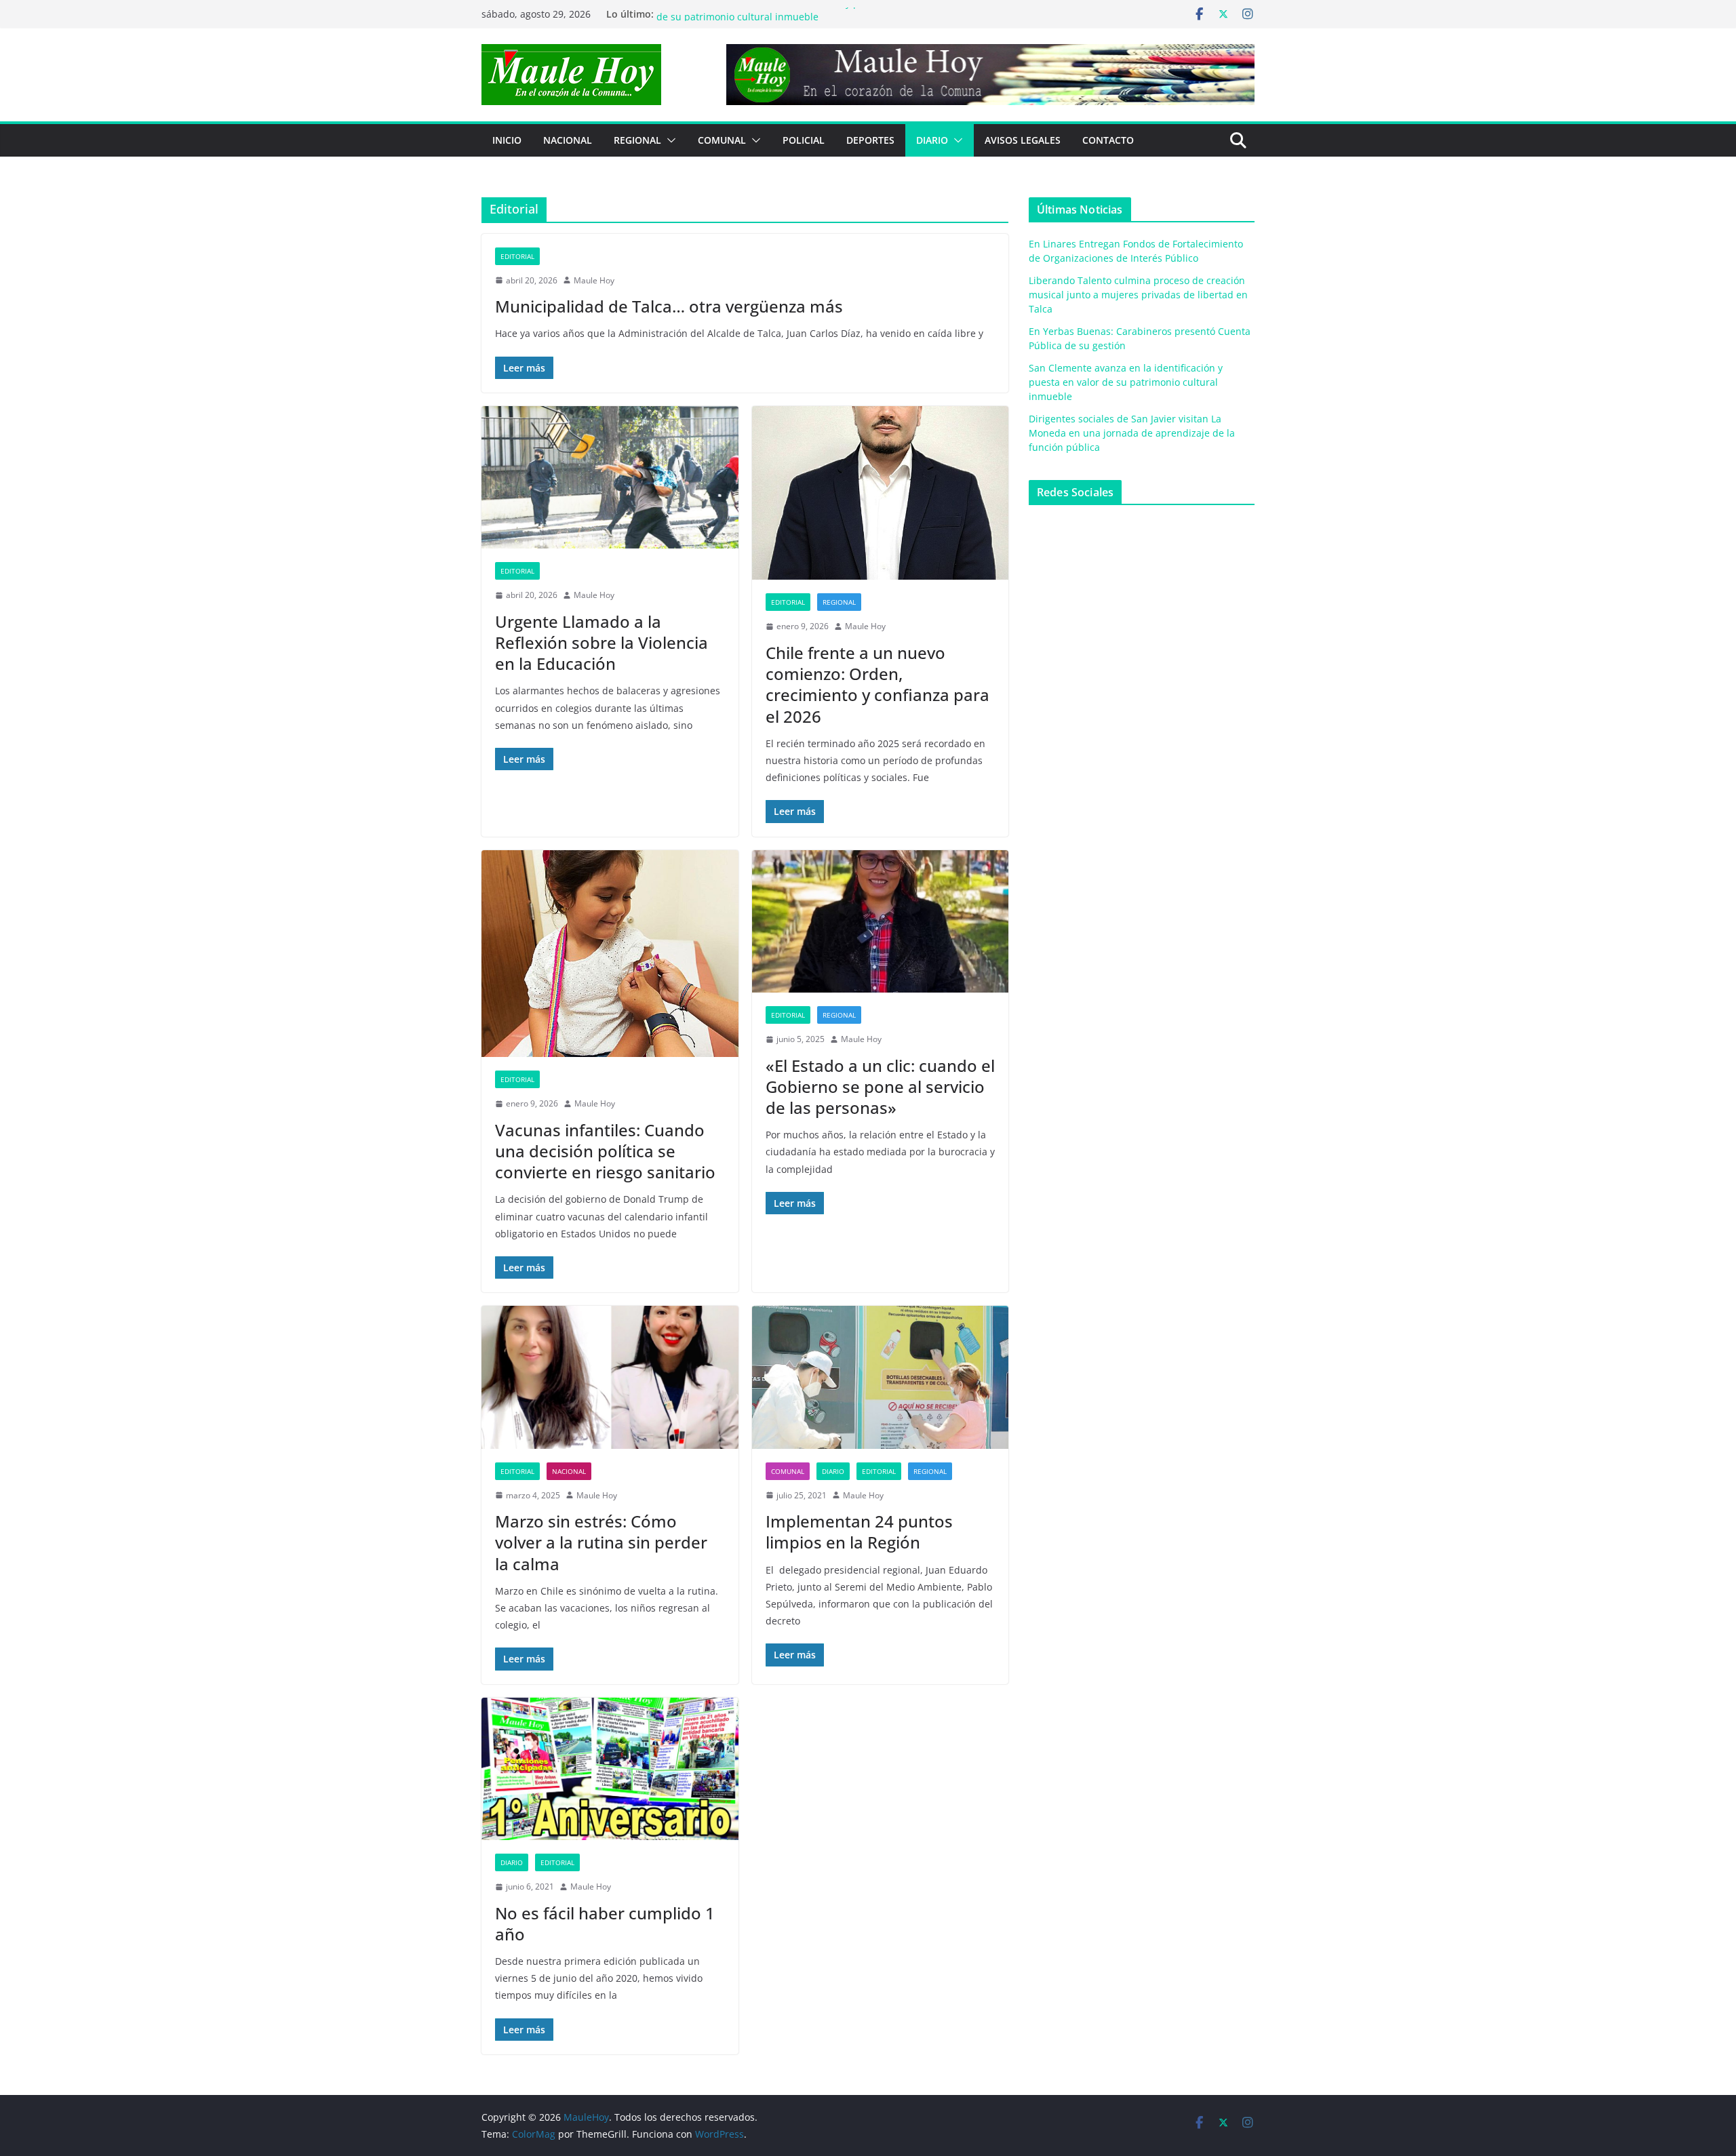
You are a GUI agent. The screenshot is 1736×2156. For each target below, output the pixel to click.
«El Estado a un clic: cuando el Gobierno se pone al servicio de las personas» (880, 1086)
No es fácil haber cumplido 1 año (605, 1923)
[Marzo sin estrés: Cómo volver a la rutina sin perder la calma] (610, 1377)
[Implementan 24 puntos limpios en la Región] (881, 1377)
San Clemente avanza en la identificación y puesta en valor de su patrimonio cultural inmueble (790, 21)
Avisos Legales (1023, 140)
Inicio (507, 140)
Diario (932, 140)
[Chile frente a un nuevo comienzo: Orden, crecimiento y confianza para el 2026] (881, 493)
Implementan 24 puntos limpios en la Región (859, 1532)
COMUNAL (722, 140)
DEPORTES (870, 140)
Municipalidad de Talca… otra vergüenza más (669, 306)
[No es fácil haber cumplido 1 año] (610, 1769)
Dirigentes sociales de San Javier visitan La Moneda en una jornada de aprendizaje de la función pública (1132, 433)
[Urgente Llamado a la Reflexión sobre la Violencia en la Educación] (610, 478)
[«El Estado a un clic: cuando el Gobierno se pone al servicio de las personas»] (881, 922)
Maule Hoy (594, 280)
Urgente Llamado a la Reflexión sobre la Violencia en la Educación (601, 642)
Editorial (517, 256)
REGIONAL (637, 140)
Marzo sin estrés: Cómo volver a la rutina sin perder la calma (601, 1542)
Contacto (1108, 140)
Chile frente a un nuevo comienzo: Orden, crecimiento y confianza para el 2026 (877, 684)
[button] (669, 140)
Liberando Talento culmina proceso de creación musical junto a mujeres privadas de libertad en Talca (1138, 295)
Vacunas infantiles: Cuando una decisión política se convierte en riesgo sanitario (605, 1151)
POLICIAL (804, 140)
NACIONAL (568, 140)
